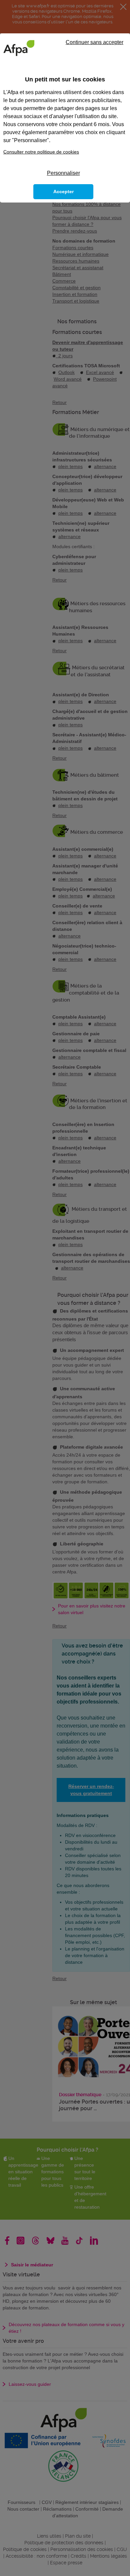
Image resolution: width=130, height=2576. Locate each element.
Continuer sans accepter (94, 42)
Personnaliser (63, 173)
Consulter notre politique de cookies (41, 152)
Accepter (63, 192)
